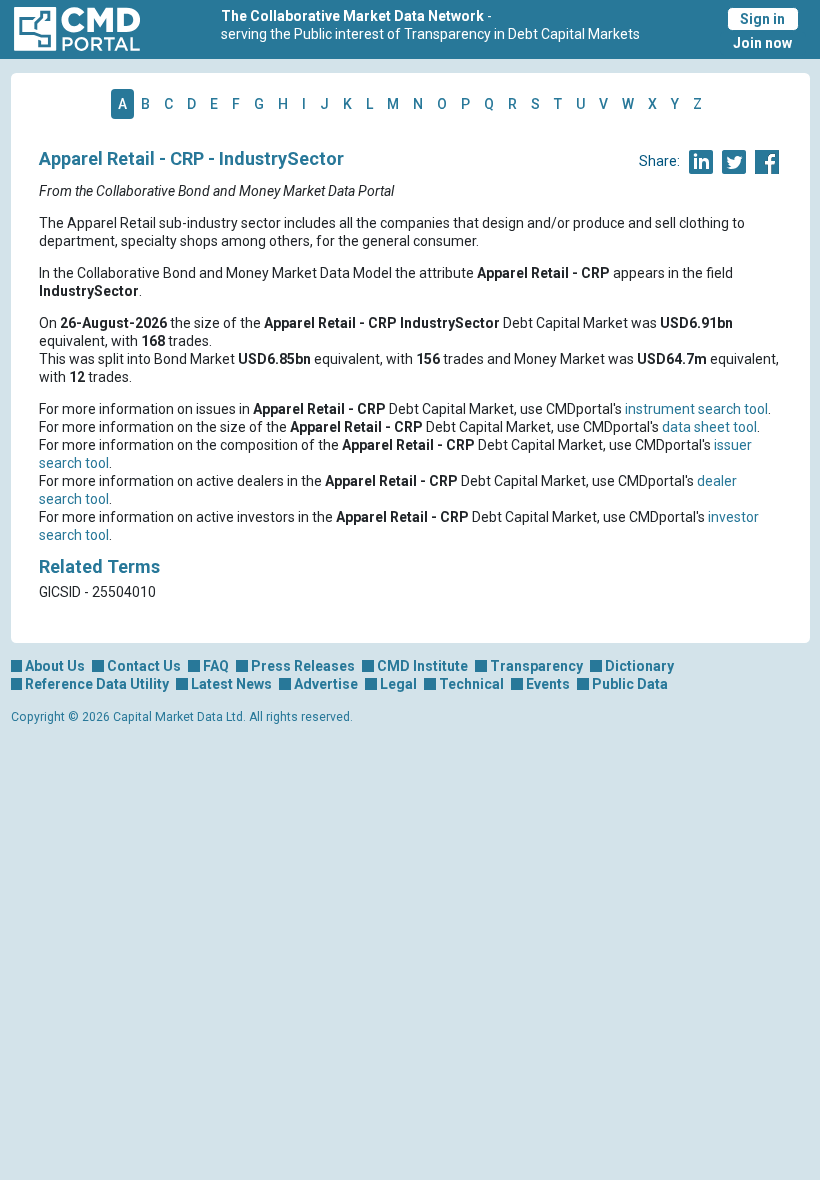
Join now (762, 43)
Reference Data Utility (97, 684)
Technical (471, 684)
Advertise (326, 684)
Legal (398, 684)
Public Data (630, 684)
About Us (55, 666)
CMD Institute (422, 666)
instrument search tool (696, 409)
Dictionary (639, 666)
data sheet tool (709, 427)
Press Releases (303, 666)
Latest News (231, 684)
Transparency (536, 666)
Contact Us (144, 666)
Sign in (762, 19)
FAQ (216, 666)
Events (548, 684)
